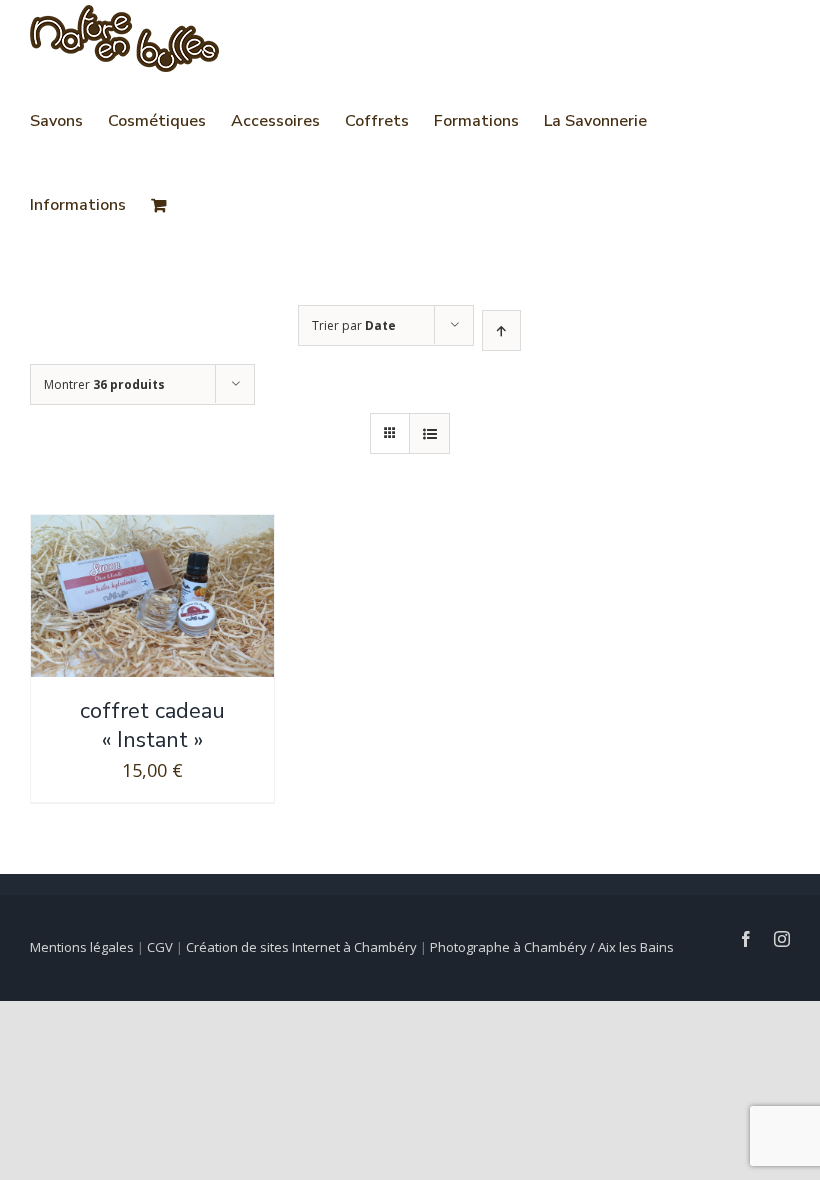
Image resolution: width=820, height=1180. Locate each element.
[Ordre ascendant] (501, 330)
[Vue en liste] (429, 433)
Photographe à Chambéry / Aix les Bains (552, 947)
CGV (160, 947)
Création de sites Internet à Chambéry (301, 947)
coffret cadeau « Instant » (152, 725)
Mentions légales (82, 947)
